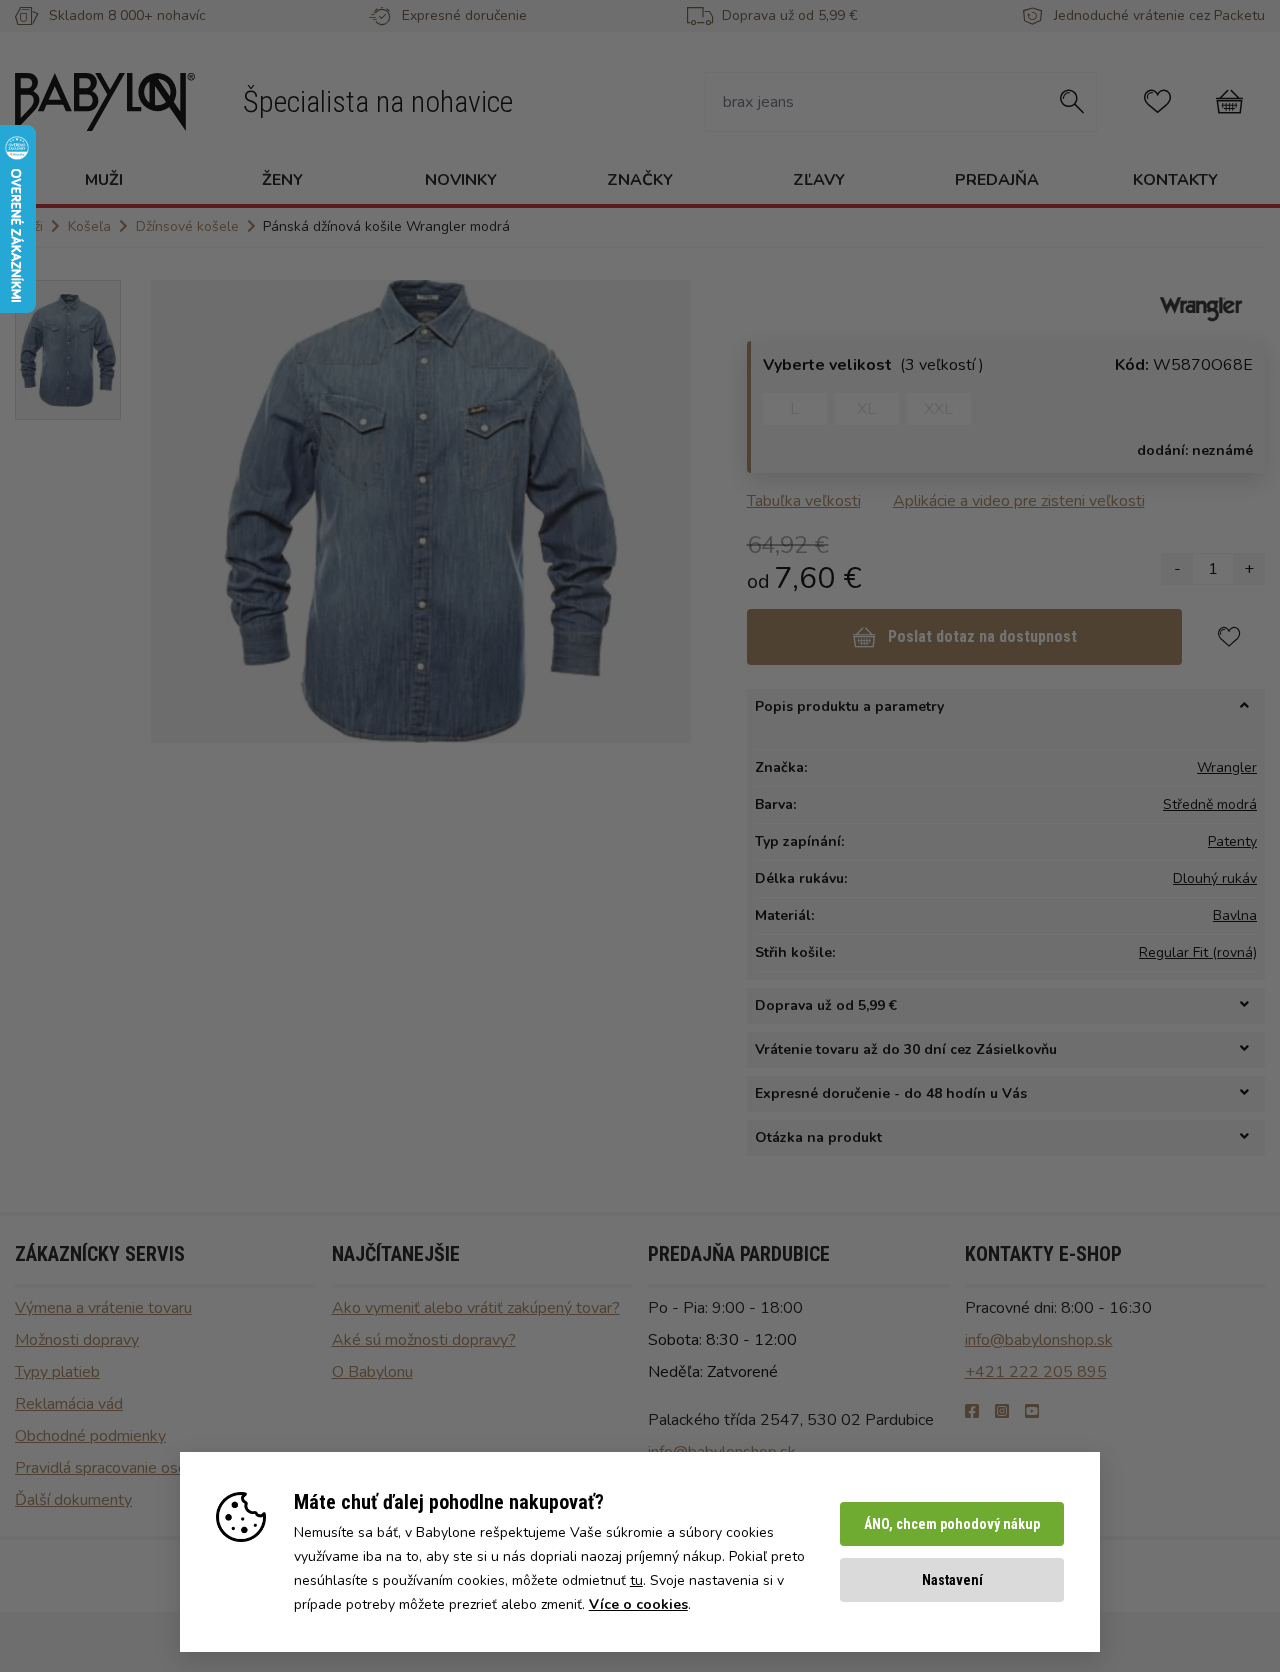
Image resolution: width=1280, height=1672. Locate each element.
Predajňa (997, 180)
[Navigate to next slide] (666, 511)
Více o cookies (638, 1604)
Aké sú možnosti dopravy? (424, 1340)
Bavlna (1235, 915)
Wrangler (1227, 767)
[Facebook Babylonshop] (972, 1412)
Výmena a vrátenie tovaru (103, 1308)
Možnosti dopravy (77, 1340)
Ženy (282, 180)
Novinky (461, 180)
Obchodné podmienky (90, 1436)
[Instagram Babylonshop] (1002, 1412)
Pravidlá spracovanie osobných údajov (146, 1468)
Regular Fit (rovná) (1198, 952)
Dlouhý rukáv (1215, 878)
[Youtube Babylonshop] (1032, 1412)
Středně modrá (1210, 804)
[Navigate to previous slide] (176, 511)
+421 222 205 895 (1036, 1372)
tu (636, 1580)
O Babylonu (372, 1372)
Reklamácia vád (69, 1404)
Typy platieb (57, 1372)
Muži (104, 180)
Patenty (1232, 841)
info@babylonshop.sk (1039, 1340)
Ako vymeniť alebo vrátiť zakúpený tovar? (476, 1308)
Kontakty (1175, 180)
